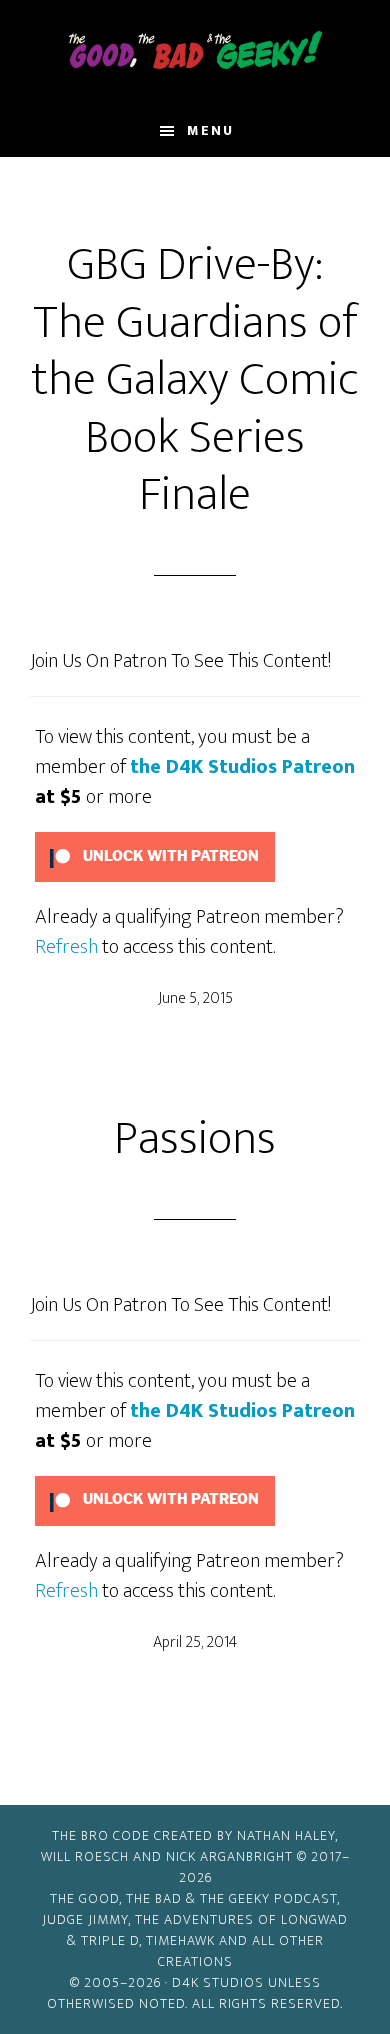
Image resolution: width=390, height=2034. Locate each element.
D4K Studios (218, 1982)
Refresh (66, 947)
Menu (210, 130)
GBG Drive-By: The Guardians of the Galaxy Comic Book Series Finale (195, 380)
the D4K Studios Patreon (242, 767)
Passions (195, 1139)
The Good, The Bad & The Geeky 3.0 (195, 53)
